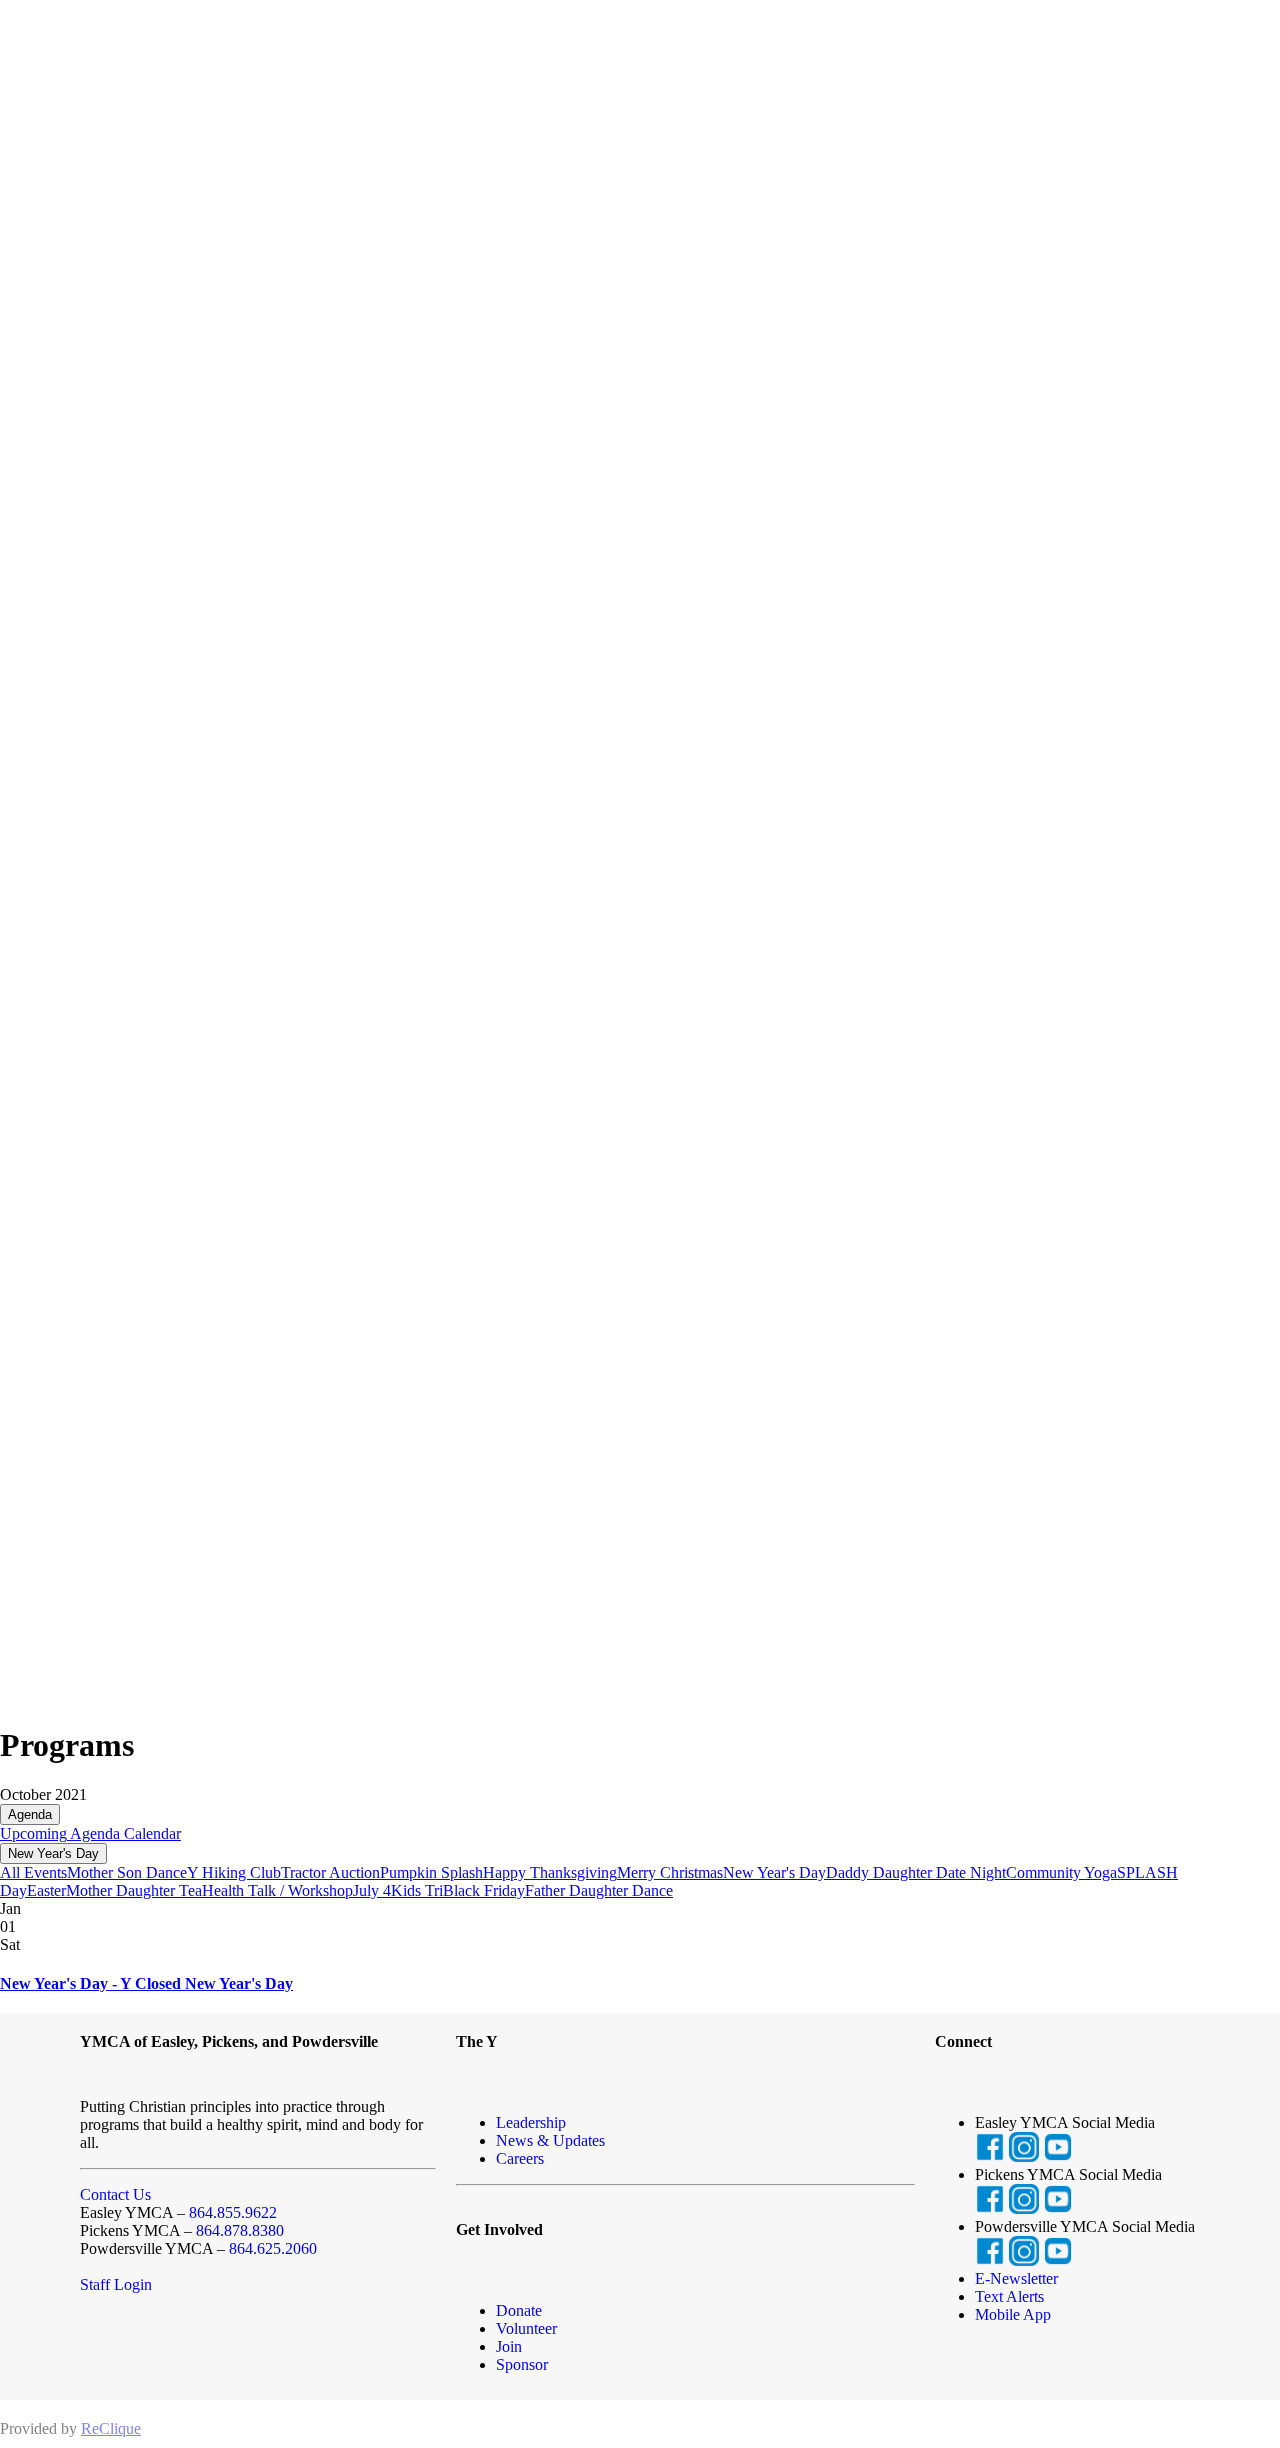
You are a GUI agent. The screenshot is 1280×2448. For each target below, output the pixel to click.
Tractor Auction (330, 1872)
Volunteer (526, 2328)
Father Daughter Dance (599, 1890)
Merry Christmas (670, 1872)
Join (509, 2346)
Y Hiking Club (234, 1872)
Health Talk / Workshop (277, 1890)
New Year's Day (53, 1853)
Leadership (531, 2122)
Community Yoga (1061, 1872)
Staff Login (116, 2284)
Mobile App (1013, 2314)
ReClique (111, 2428)
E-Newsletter (1016, 2278)
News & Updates (550, 2140)
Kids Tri (417, 1890)
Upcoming (33, 1833)
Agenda (30, 1814)
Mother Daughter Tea (134, 1890)
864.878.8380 (240, 2230)
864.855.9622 (233, 2212)
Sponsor (522, 2364)
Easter (46, 1890)
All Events (33, 1872)
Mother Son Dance (127, 1872)
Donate (519, 2310)
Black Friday (484, 1890)
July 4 (372, 1890)
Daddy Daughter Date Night (916, 1872)
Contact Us (115, 2194)
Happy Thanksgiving (550, 1872)
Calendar (150, 1833)
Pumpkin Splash (431, 1872)
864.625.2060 (273, 2248)
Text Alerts (1009, 2296)
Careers (520, 2158)
